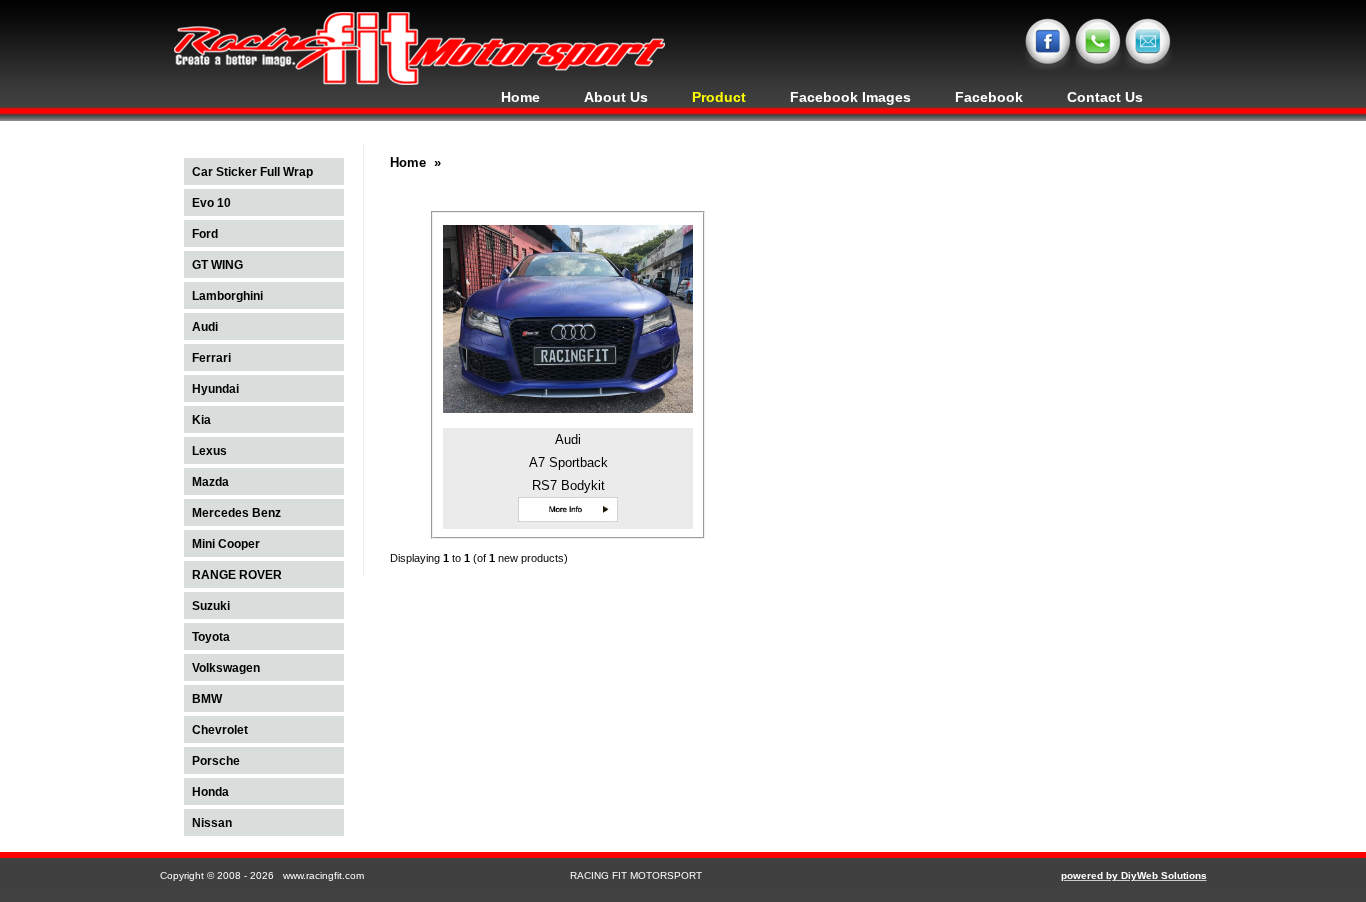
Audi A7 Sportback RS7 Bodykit (568, 462)
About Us (616, 97)
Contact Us (1105, 97)
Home (520, 97)
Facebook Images (850, 97)
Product (719, 97)
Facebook (989, 97)
